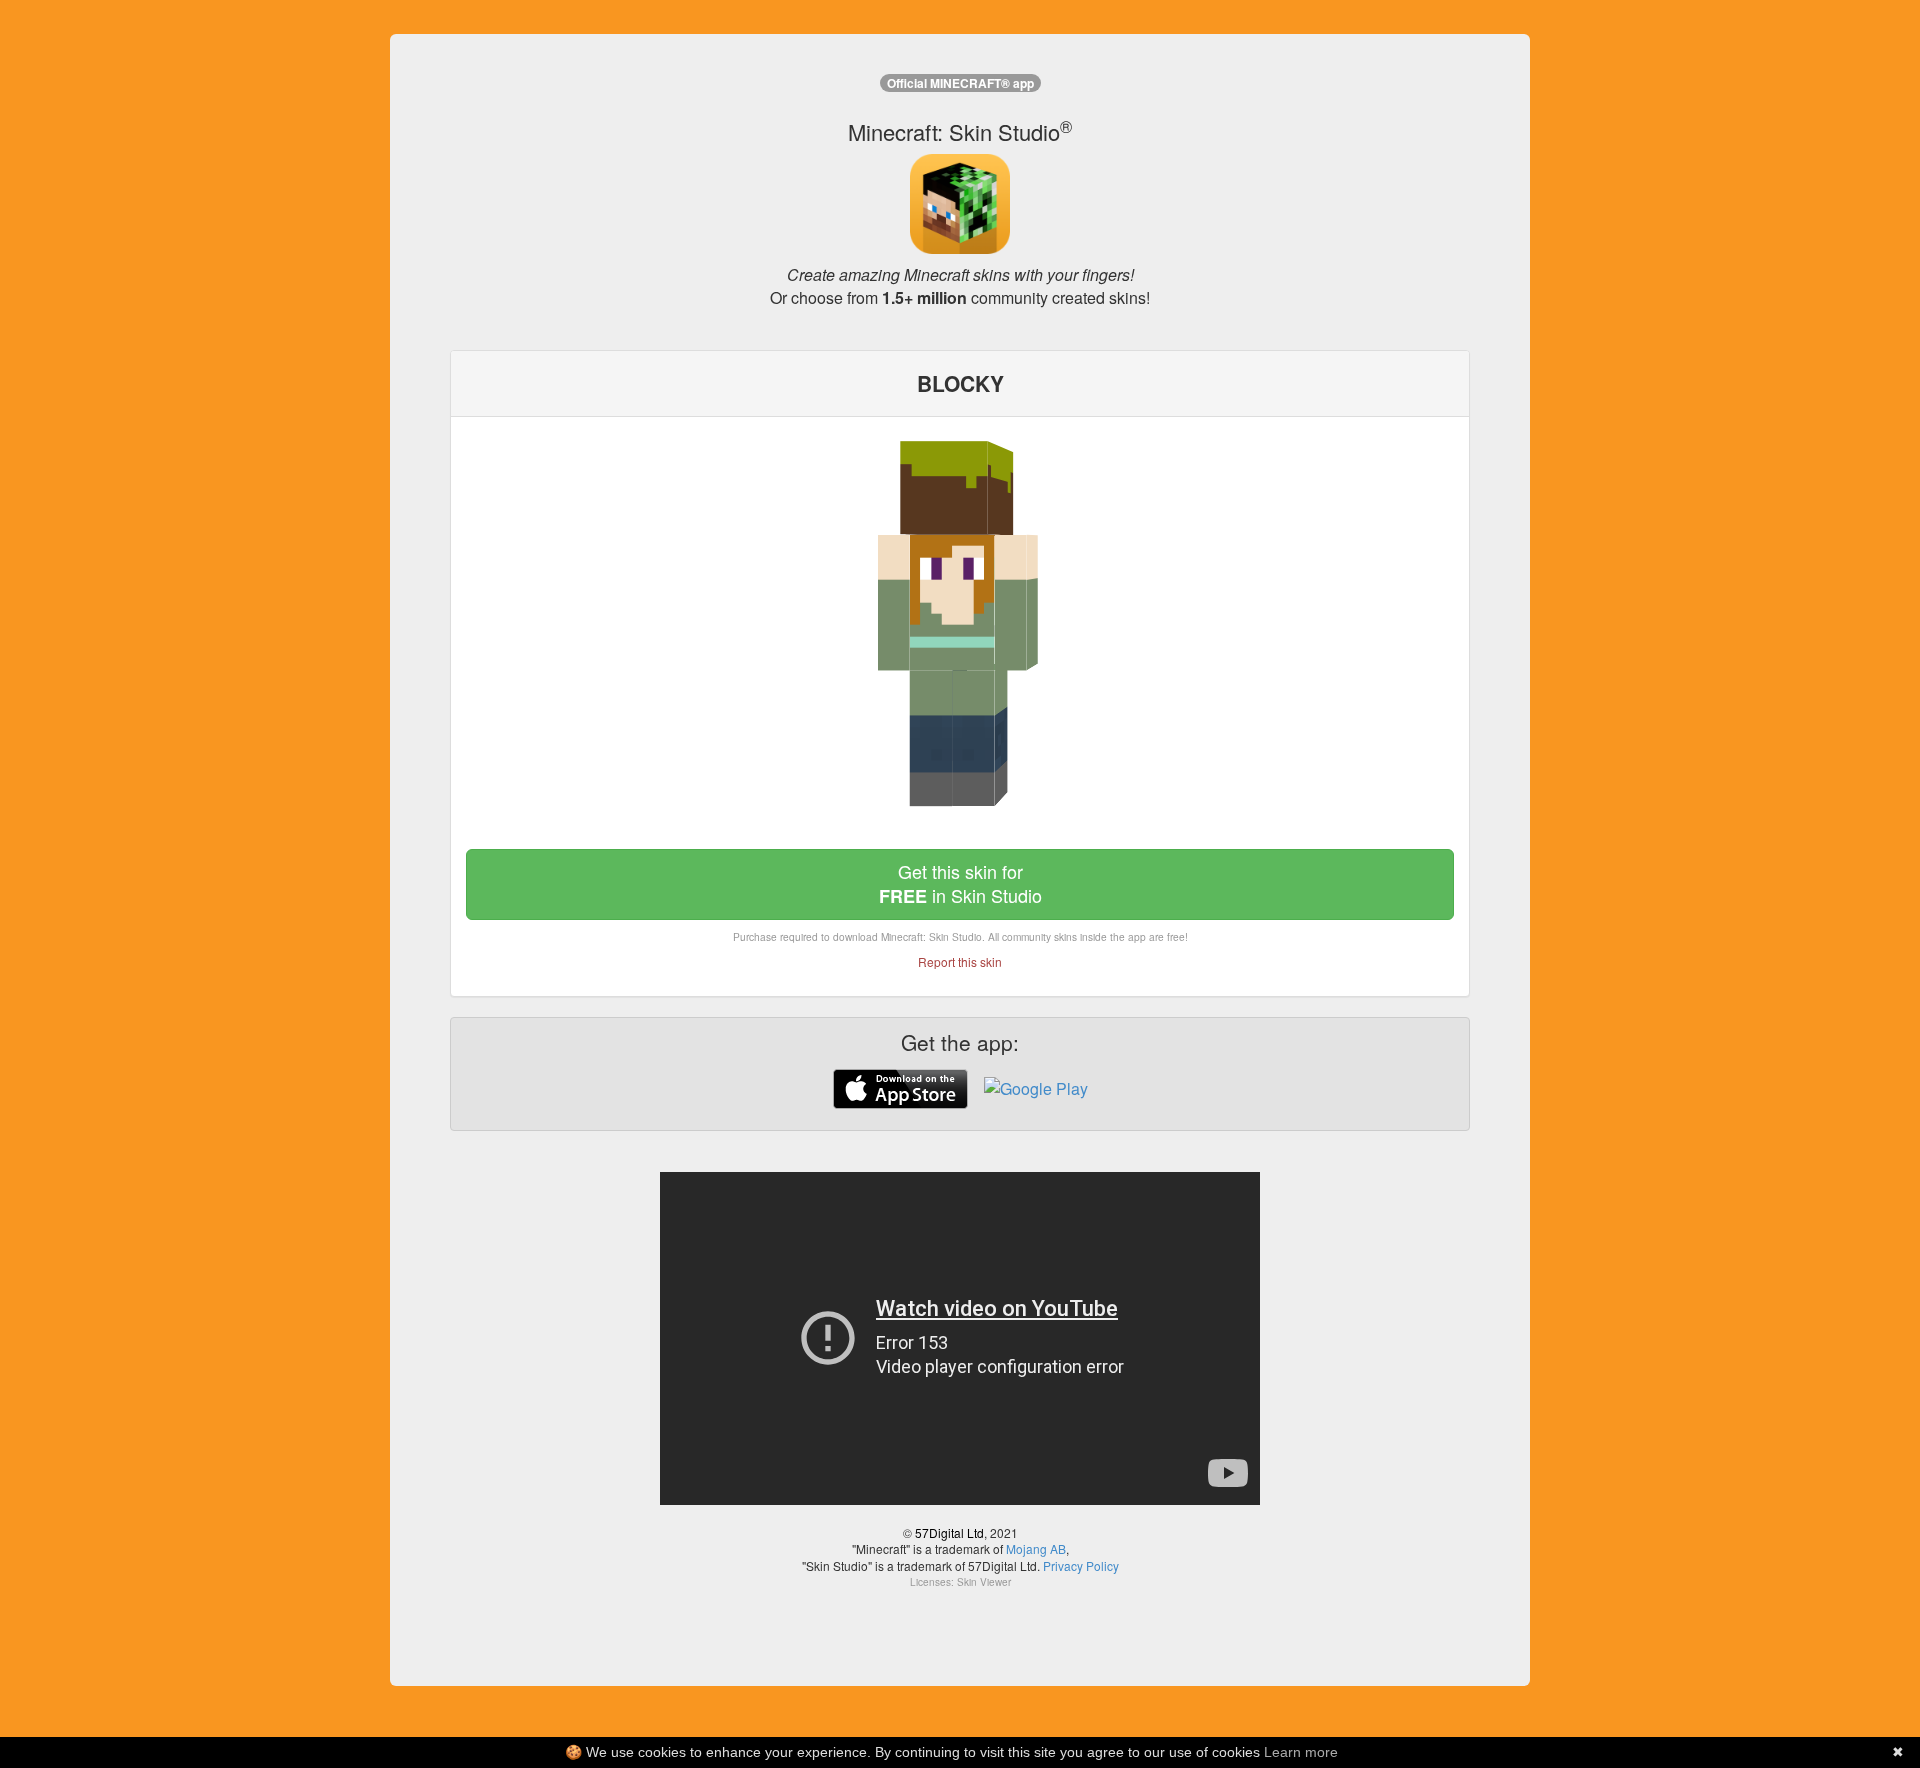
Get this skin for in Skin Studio (960, 883)
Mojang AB (1036, 1548)
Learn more (1301, 1752)
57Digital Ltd (949, 1532)
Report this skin (960, 961)
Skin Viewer (984, 1582)
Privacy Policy (1081, 1565)
